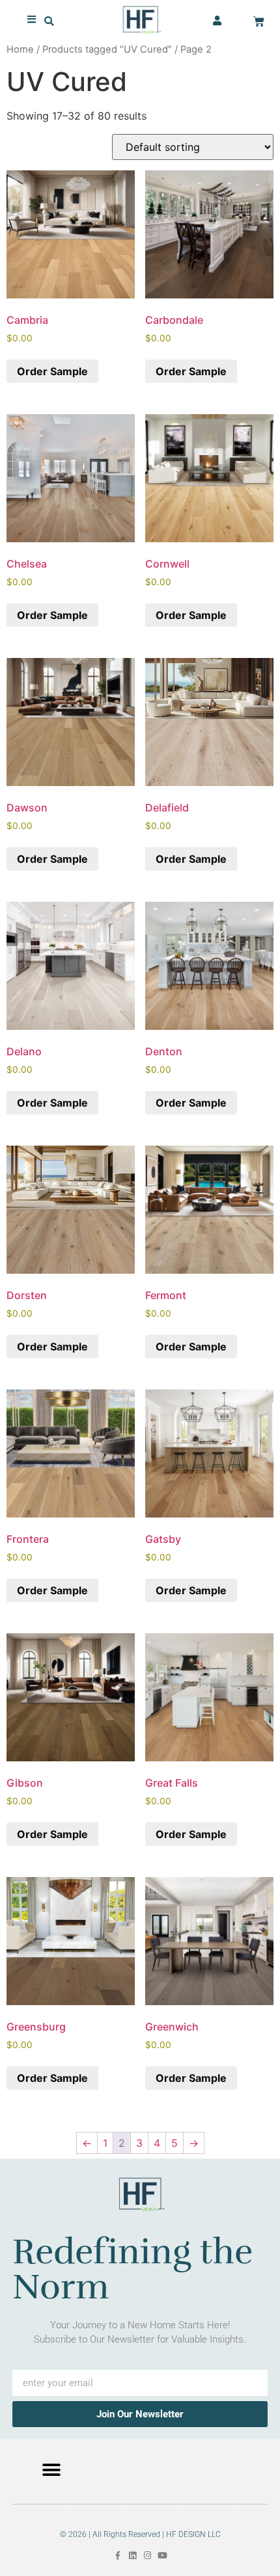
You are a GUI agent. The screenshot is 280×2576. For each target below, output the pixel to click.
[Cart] (259, 22)
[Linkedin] (133, 2556)
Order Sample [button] (52, 371)
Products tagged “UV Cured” (107, 49)
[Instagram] (147, 2556)
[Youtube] (162, 2556)
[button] (49, 21)
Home (20, 49)
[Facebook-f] (118, 2556)
